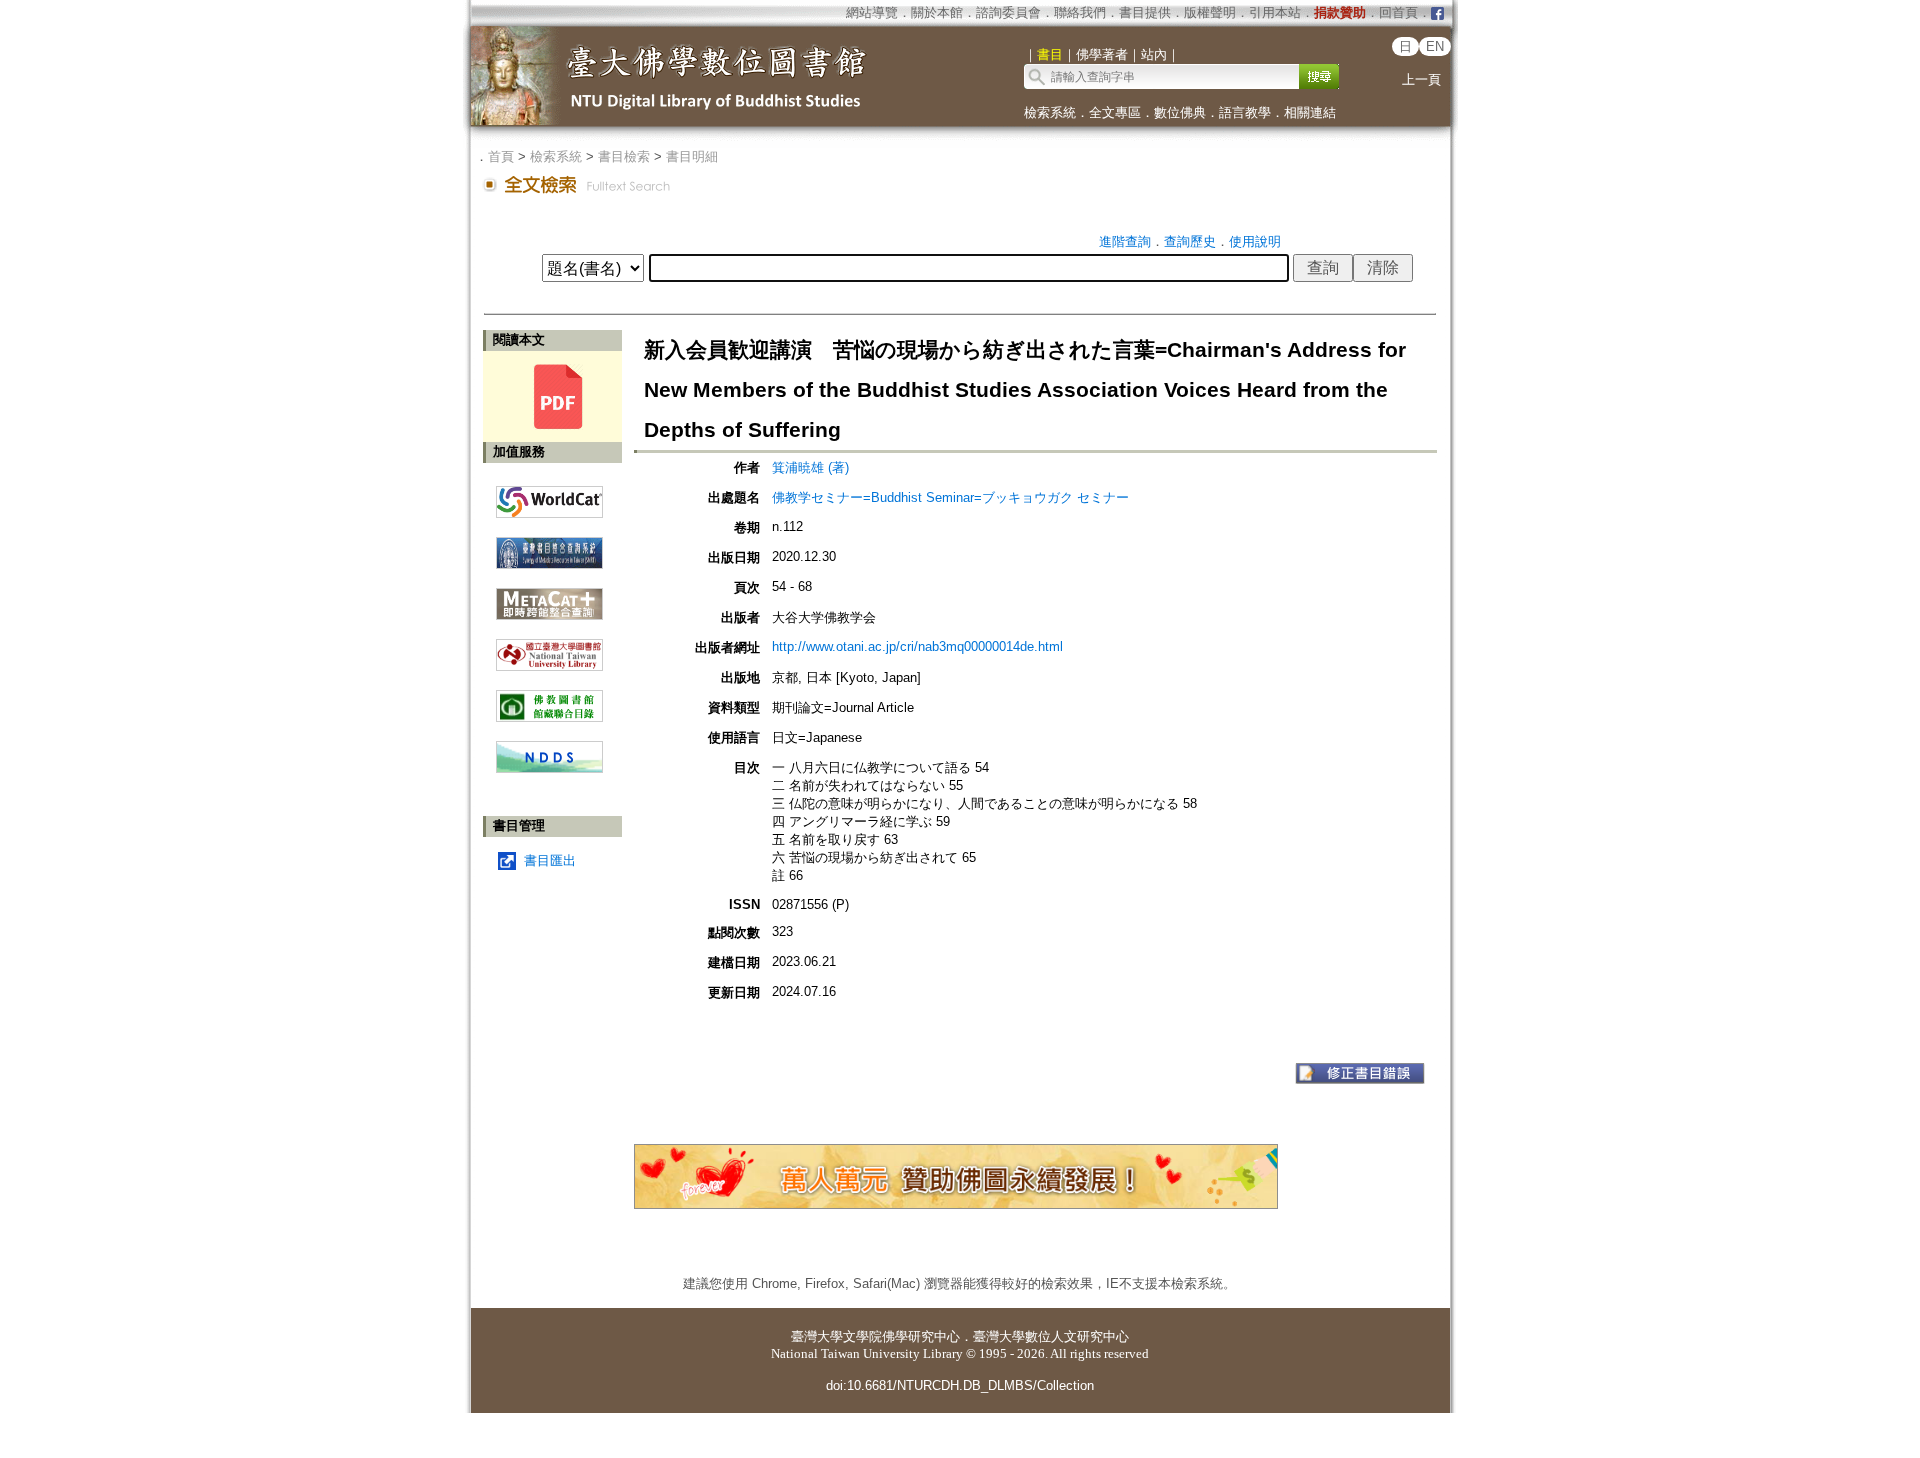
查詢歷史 (1190, 241)
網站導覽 (872, 12)
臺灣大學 (817, 1336)
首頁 (501, 156)
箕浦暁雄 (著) (810, 467)
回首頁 (1398, 12)
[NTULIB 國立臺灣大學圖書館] (549, 647)
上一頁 (1421, 79)
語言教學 (1245, 112)
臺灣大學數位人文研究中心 (1051, 1336)
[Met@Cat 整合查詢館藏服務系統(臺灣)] (549, 596)
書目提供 (1145, 12)
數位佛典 (1180, 112)
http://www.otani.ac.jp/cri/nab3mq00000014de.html (917, 646)
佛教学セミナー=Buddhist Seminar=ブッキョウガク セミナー (950, 497)
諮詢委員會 (1008, 12)
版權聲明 (1210, 12)
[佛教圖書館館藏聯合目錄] (549, 698)
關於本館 (937, 12)
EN (1435, 46)
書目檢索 (624, 156)
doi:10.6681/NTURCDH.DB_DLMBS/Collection (960, 1385)
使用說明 (1255, 241)
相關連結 (1310, 112)
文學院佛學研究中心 (901, 1336)
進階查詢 (1125, 241)
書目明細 (692, 156)
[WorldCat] (549, 497)
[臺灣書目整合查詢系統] (549, 545)
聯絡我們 (1080, 12)
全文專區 (1115, 112)
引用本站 (1275, 12)
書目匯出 (550, 860)
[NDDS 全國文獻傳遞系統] (549, 768)
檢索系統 (1050, 112)
